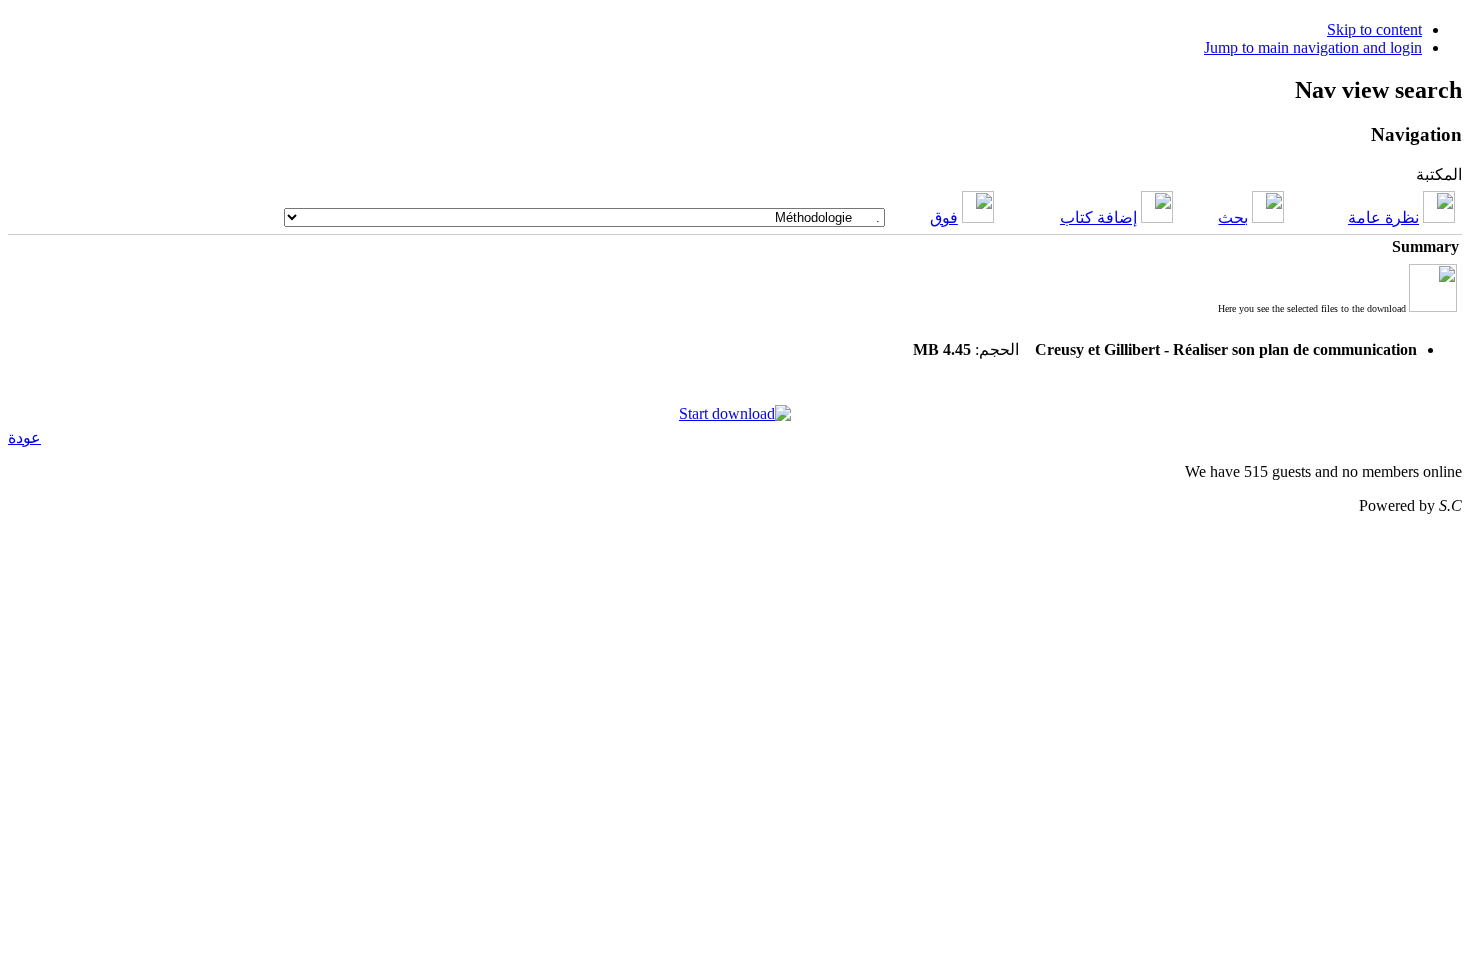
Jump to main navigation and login (1313, 47)
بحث (1233, 217)
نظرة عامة (1383, 217)
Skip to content (1374, 29)
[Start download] (735, 413)
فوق (944, 217)
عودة (24, 437)
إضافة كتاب (1098, 217)
